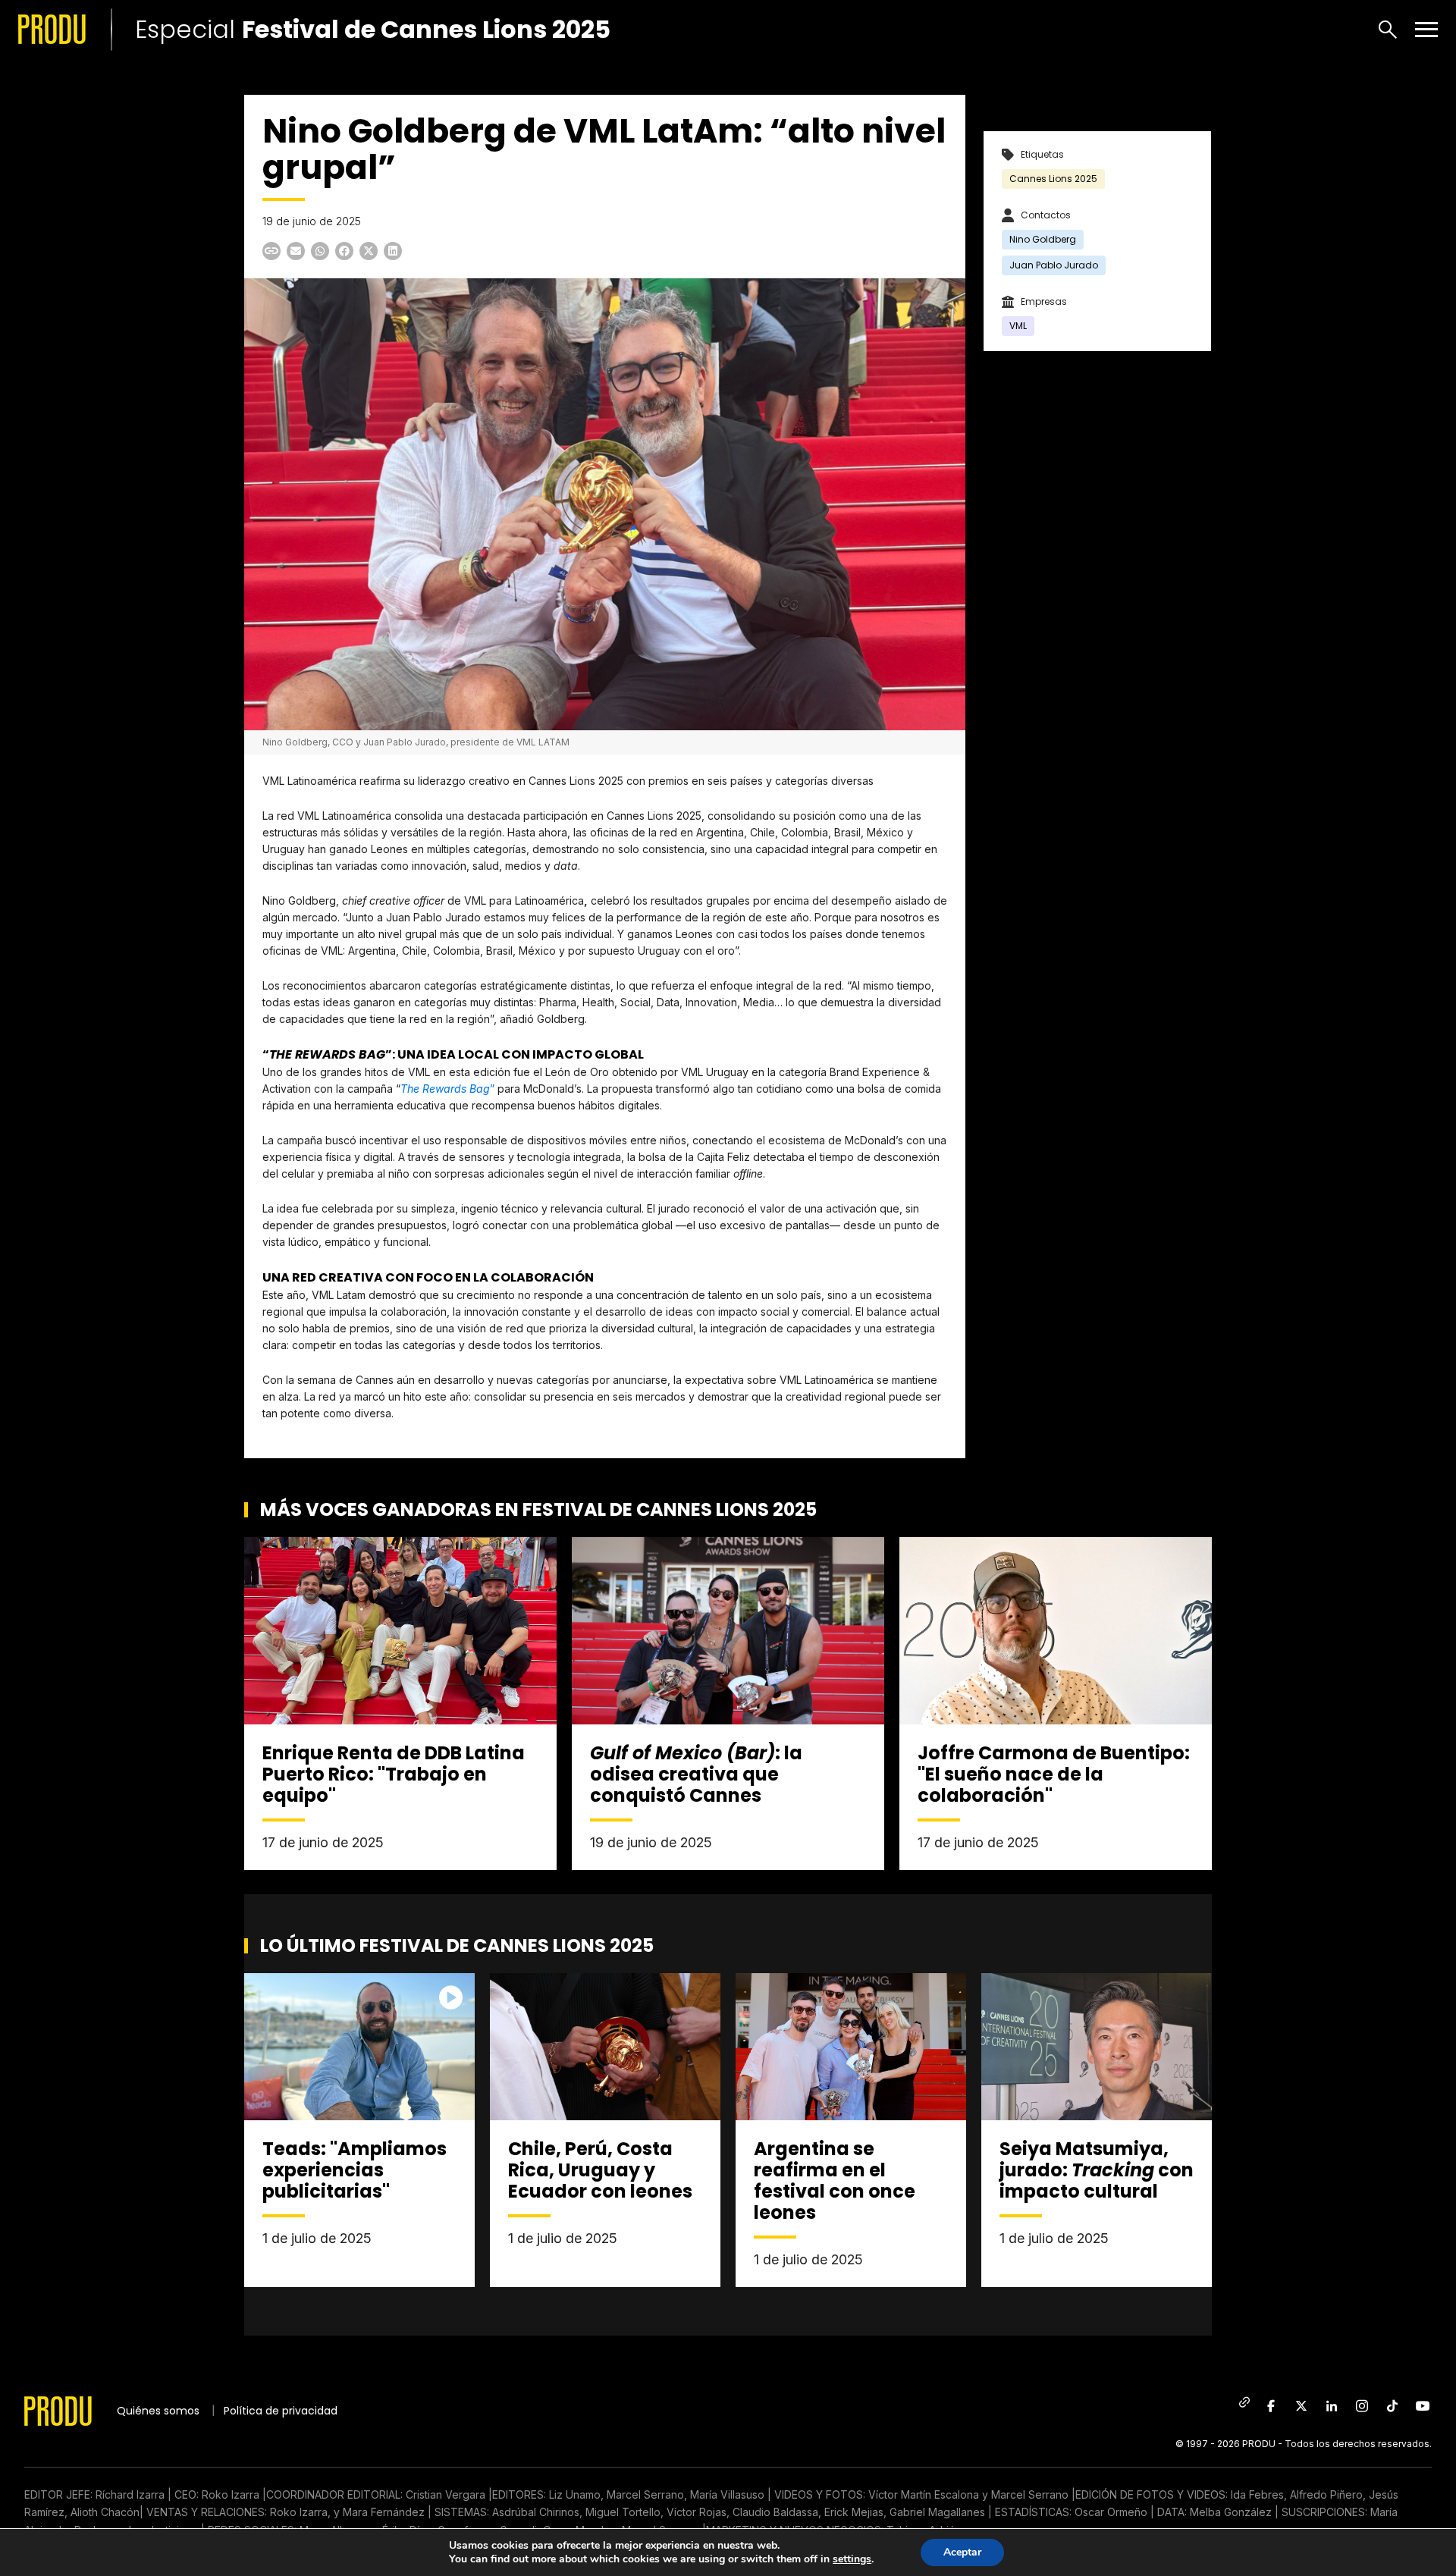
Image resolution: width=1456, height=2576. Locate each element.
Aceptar (962, 2552)
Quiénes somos (158, 2411)
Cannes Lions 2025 (1053, 179)
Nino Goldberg (1043, 239)
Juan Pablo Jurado (1054, 265)
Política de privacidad (281, 2411)
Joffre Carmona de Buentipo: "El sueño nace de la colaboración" (1054, 1774)
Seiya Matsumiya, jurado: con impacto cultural (1097, 2170)
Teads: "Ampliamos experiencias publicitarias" (355, 2170)
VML (1018, 326)
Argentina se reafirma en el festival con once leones (835, 2181)
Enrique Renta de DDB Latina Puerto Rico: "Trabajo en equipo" (394, 1774)
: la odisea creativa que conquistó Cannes (696, 1774)
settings (852, 2559)
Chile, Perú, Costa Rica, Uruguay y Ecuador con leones (600, 2170)
